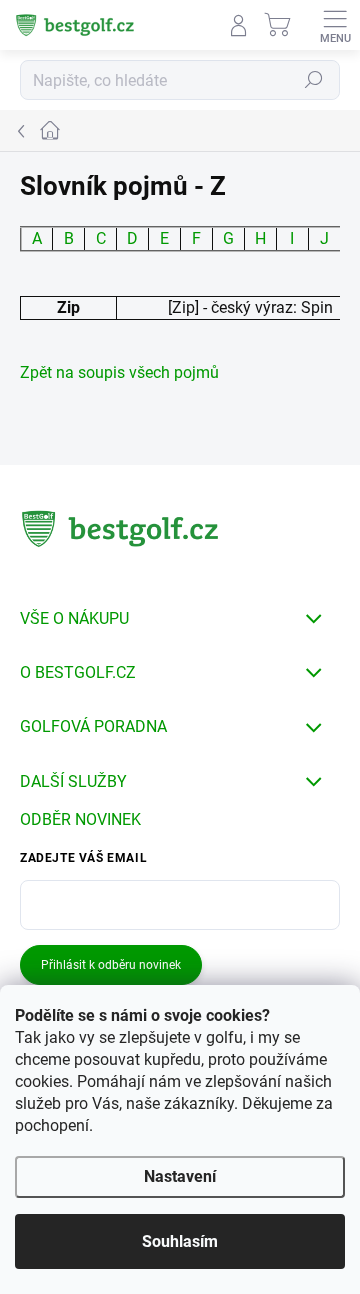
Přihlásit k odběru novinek (111, 965)
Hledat (314, 80)
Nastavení (180, 1176)
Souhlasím (180, 1241)
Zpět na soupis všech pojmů (119, 372)
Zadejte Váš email (83, 858)
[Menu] (335, 25)
